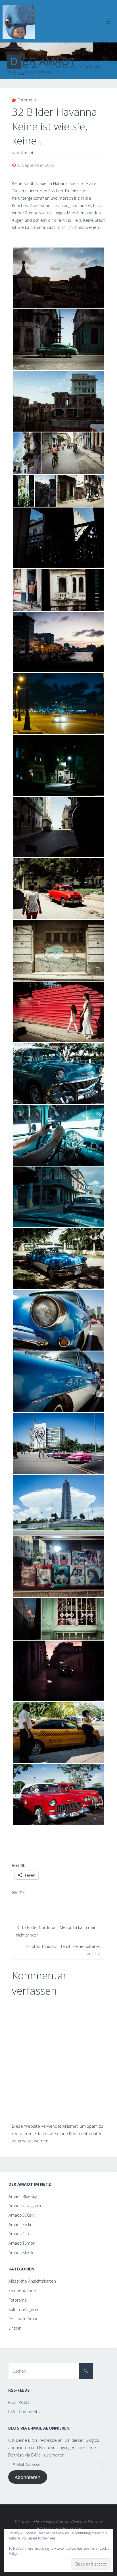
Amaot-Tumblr (22, 2243)
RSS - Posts (19, 2402)
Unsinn (15, 2328)
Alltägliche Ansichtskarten (32, 2281)
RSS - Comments (24, 2412)
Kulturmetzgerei (23, 2309)
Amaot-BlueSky (23, 2196)
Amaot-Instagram (25, 2206)
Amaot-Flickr (20, 2224)
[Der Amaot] (19, 21)
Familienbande (22, 2290)
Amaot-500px (21, 2215)
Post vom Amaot (24, 2319)
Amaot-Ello (19, 2234)
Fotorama (27, 100)
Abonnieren (28, 2477)
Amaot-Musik (21, 2253)
